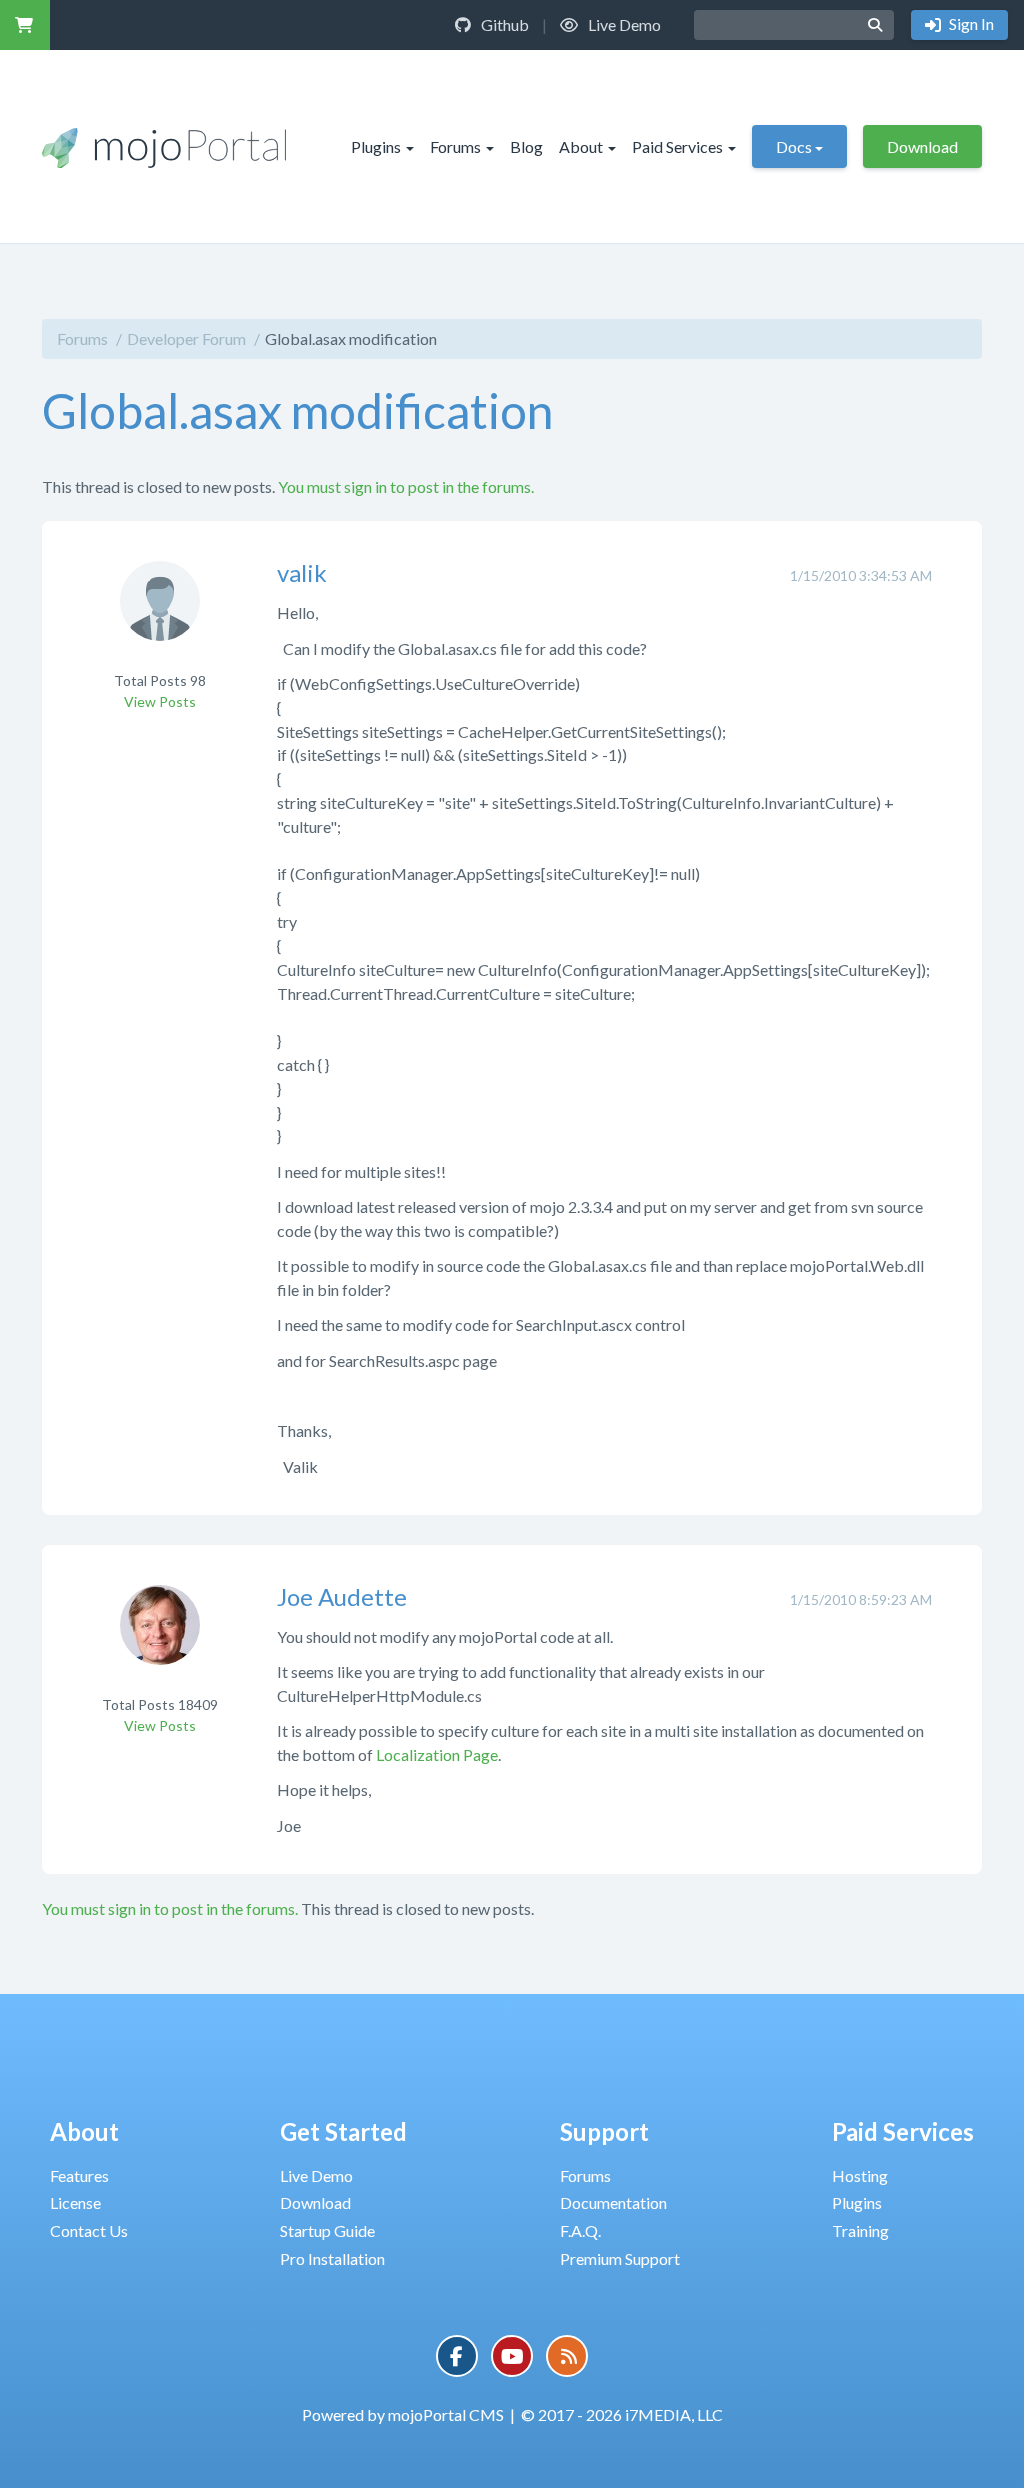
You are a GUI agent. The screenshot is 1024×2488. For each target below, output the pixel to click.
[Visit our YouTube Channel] (512, 2356)
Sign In (970, 23)
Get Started (343, 2131)
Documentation (613, 2202)
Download (922, 146)
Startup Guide (327, 2230)
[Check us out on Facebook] (457, 2356)
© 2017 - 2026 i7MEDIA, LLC (622, 2414)
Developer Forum (186, 338)
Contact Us (89, 2230)
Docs (794, 146)
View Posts (160, 701)
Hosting (860, 2175)
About (581, 146)
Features (79, 2175)
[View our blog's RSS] (567, 2356)
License (75, 2202)
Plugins (376, 146)
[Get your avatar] (160, 614)
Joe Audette (342, 1596)
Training (860, 2230)
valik (302, 572)
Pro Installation (332, 2258)
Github (503, 24)
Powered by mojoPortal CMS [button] (403, 2414)
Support (604, 2131)
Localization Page (437, 1754)
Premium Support (620, 2258)
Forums (455, 146)
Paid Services (677, 146)
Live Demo (623, 24)
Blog (526, 146)
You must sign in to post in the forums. (406, 486)
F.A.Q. (580, 2230)
